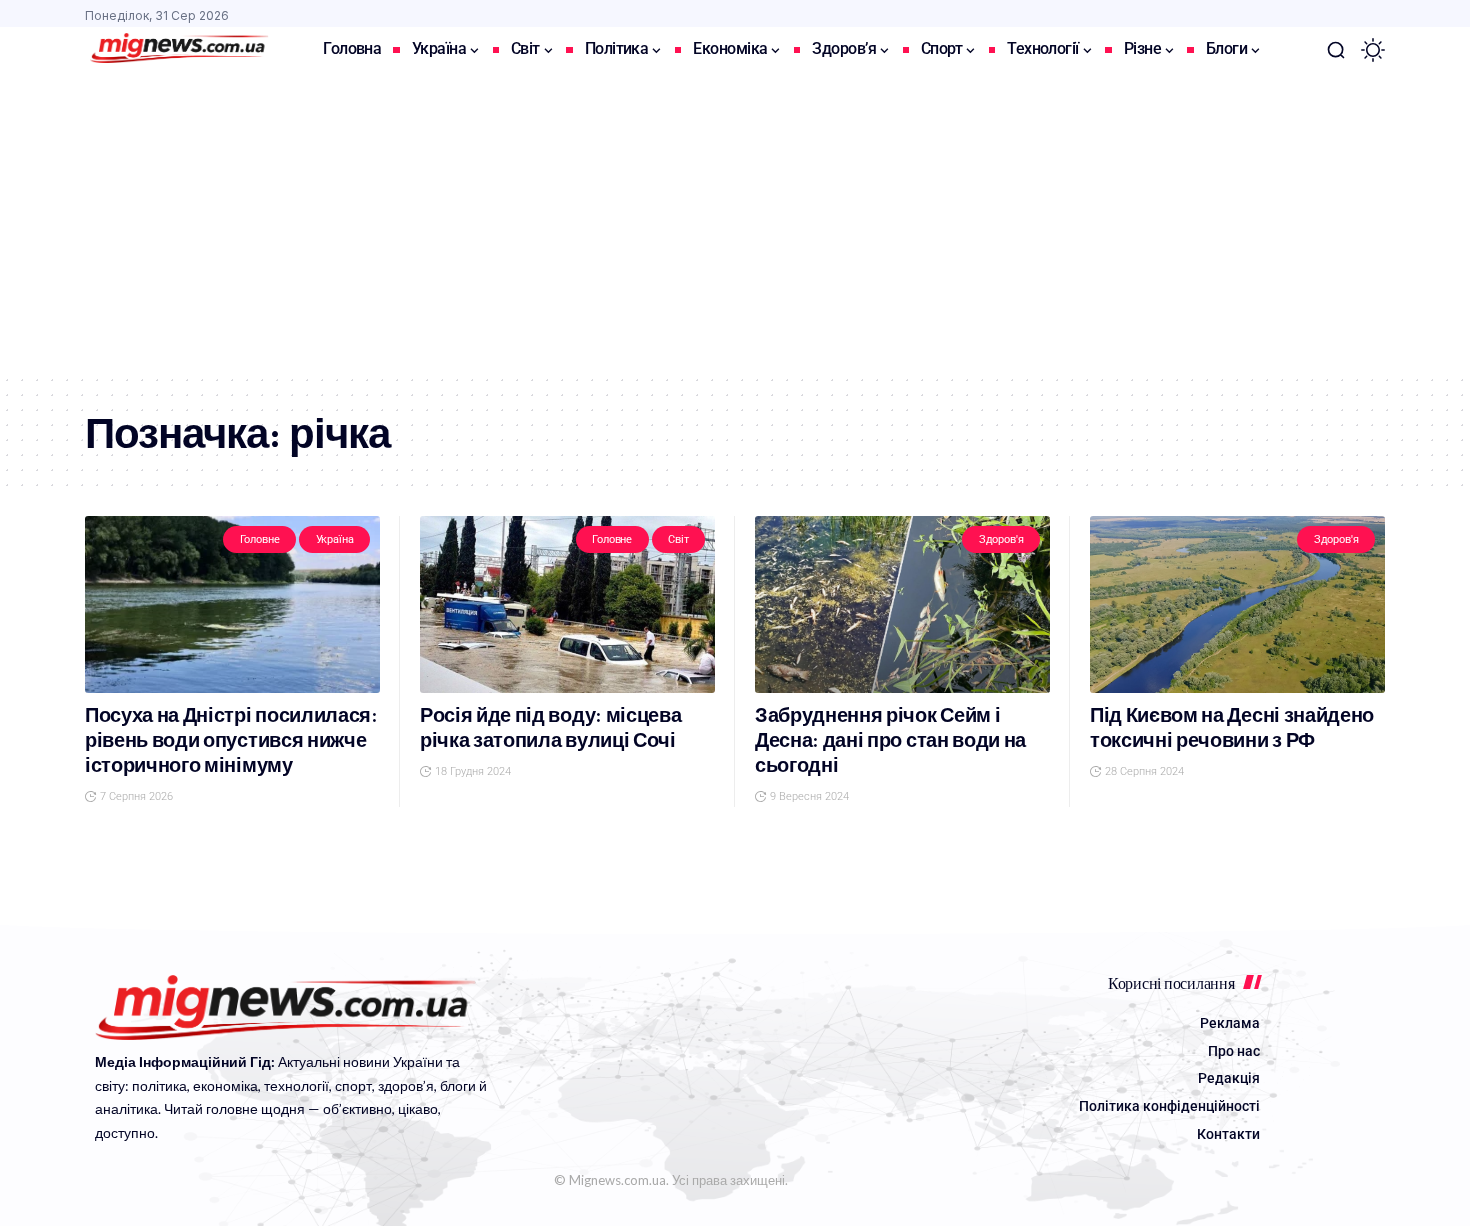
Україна (335, 539)
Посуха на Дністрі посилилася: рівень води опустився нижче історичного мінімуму (231, 740)
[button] (1336, 50)
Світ (678, 539)
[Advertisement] (735, 223)
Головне (260, 539)
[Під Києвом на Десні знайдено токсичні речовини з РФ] (1237, 604)
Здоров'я (1001, 539)
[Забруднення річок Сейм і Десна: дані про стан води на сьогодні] (902, 604)
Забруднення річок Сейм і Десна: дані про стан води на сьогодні (890, 740)
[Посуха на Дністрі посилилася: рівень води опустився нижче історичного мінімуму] (232, 604)
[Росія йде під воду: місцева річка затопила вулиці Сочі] (567, 604)
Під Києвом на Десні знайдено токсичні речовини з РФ (1232, 728)
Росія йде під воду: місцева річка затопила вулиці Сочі (550, 728)
